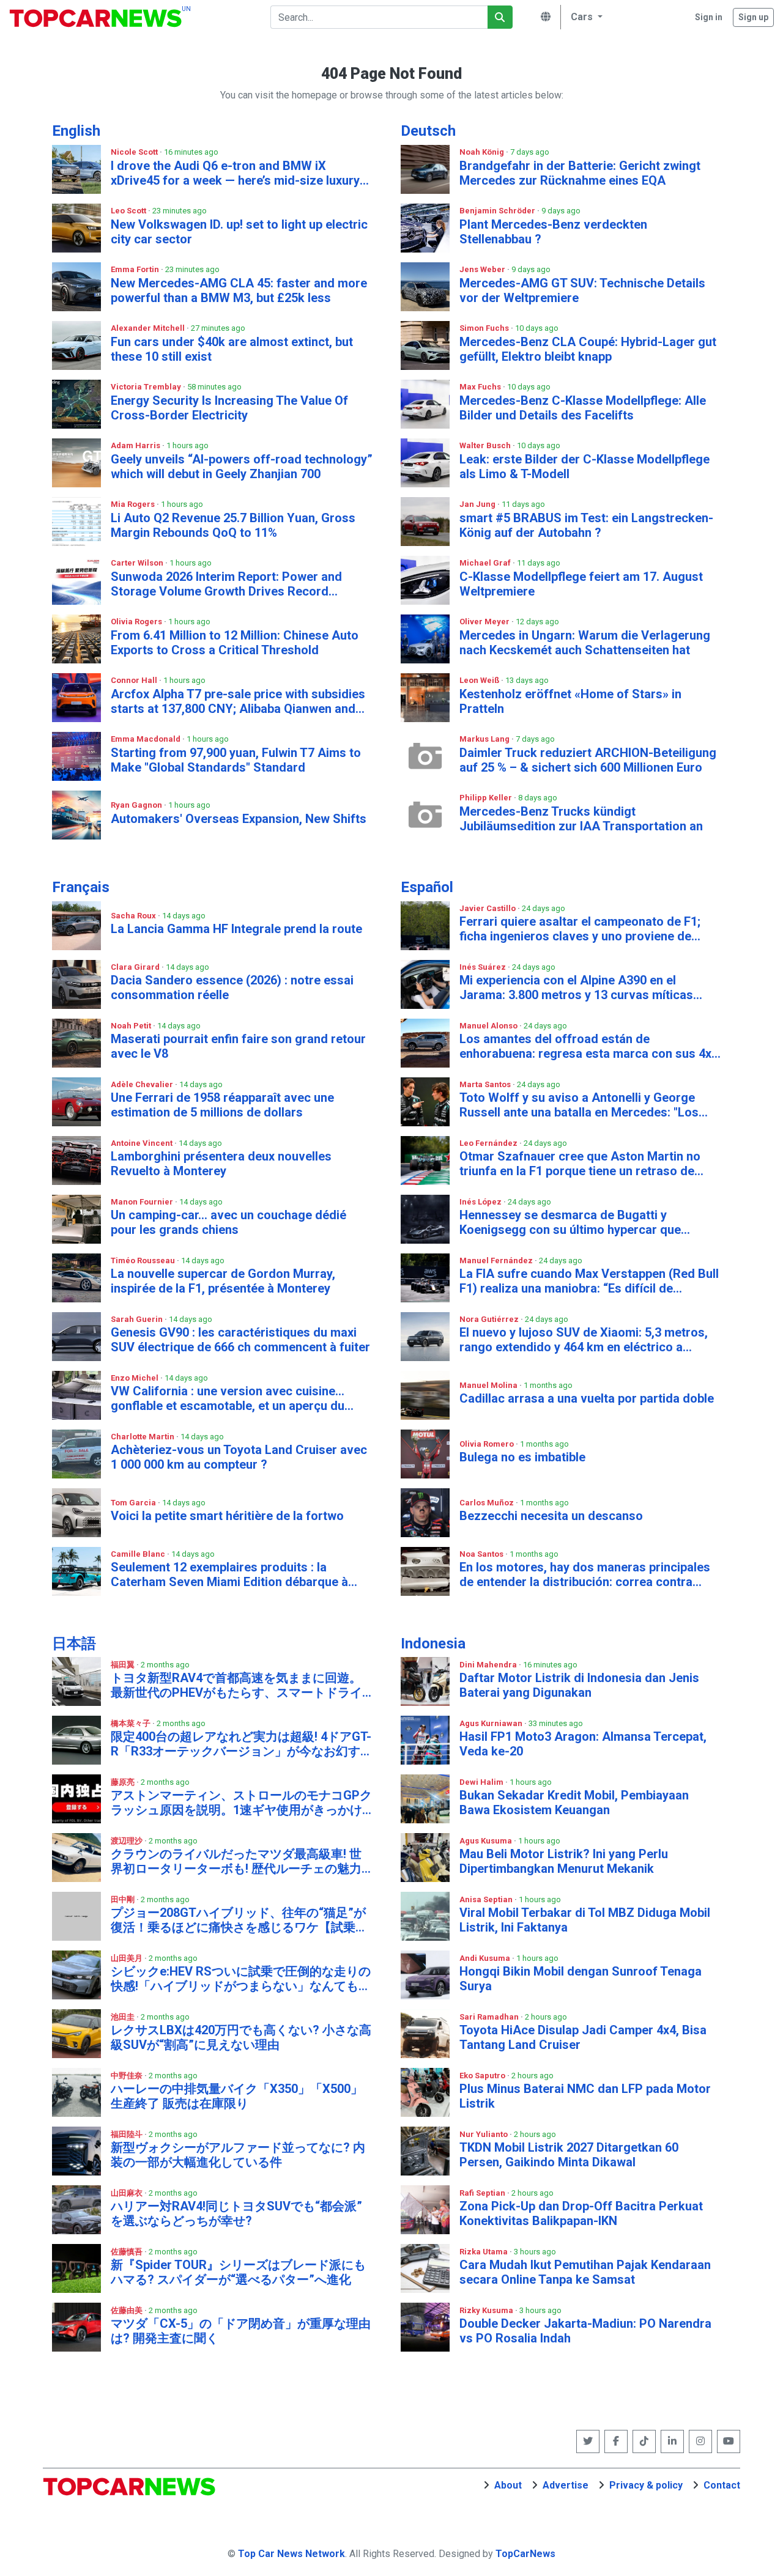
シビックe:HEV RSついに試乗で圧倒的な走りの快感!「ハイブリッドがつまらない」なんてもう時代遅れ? (241, 1979)
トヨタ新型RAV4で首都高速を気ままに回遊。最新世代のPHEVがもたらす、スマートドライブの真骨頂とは (236, 1685)
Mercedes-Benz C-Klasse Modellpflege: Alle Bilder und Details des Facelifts (583, 408)
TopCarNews (525, 2554)
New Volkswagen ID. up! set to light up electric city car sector (239, 232)
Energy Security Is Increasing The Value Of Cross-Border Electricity (229, 408)
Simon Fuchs (485, 328)
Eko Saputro (483, 2076)
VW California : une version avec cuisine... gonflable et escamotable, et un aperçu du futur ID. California (228, 1398)
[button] (585, 17)
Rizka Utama (484, 2252)
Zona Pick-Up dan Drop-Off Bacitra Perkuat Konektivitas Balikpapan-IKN (581, 2213)
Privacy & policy (646, 2485)
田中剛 (124, 1899)
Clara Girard (136, 967)
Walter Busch (486, 445)
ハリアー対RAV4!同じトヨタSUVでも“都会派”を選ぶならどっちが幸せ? (236, 2213)
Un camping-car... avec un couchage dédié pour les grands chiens (228, 1222)
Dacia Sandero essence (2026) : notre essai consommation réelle (232, 987)
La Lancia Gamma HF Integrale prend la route (236, 929)
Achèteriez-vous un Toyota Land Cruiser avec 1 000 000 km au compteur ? (239, 1457)
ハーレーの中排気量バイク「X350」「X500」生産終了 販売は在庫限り (237, 2096)
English (76, 131)
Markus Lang (485, 739)
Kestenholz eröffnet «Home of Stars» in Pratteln (570, 701)
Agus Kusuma (487, 1841)
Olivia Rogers (137, 622)
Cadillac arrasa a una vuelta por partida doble (587, 1398)
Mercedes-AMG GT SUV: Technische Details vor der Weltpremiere (582, 290)
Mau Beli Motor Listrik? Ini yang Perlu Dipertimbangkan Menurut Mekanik (564, 1861)
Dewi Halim (482, 1782)
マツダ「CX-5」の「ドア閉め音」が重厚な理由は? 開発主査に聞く (241, 2331)
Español (427, 887)
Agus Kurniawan (492, 1723)
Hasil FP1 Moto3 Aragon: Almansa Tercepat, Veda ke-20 (583, 1744)
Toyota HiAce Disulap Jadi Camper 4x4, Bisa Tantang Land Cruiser (583, 2037)
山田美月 (128, 1958)
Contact (722, 2485)
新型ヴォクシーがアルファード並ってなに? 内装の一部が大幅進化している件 (238, 2155)
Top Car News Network (291, 2554)
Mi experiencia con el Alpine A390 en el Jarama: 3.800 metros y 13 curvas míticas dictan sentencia (576, 987)
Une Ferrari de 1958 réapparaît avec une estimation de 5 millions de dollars (222, 1105)
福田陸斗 (128, 2134)
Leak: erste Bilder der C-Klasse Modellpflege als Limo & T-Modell (584, 467)
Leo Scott (129, 211)
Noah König (483, 152)
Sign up (753, 17)
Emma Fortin (136, 269)
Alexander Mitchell (149, 328)
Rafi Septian (483, 2193)
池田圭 (124, 2017)
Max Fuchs (481, 387)
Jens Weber (483, 269)
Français (81, 887)
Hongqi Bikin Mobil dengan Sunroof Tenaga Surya (581, 1979)
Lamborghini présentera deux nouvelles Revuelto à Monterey (221, 1164)
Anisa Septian (487, 1899)
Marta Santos (486, 1084)
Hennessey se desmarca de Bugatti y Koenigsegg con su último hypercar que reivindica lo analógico (570, 1222)
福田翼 (124, 1665)
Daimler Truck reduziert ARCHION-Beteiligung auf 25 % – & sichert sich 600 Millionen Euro (588, 760)
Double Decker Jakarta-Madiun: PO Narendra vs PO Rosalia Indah (585, 2331)
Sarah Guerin (138, 1319)
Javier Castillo (488, 908)
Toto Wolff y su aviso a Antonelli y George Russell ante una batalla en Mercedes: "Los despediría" (579, 1105)
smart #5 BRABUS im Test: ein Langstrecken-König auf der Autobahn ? (586, 525)
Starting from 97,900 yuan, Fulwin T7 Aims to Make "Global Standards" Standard (236, 760)
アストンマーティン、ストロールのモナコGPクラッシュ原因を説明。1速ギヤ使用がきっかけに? (241, 1803)
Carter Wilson (138, 563)
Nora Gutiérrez (490, 1319)
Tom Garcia (134, 1503)
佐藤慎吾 (128, 2252)
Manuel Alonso (489, 1026)
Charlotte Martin (143, 1437)
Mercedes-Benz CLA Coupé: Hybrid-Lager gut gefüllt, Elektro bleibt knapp (588, 349)
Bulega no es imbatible (522, 1457)
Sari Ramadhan (490, 2017)
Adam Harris (136, 445)
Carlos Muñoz (488, 1503)
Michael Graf (486, 563)
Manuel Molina (489, 1385)
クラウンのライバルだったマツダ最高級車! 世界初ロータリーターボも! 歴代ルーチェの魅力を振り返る (236, 1861)
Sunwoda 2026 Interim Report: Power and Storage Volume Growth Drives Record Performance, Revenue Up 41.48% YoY (226, 584)
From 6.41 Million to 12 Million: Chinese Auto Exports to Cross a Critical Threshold (235, 643)
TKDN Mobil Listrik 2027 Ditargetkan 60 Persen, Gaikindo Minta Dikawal (569, 2155)
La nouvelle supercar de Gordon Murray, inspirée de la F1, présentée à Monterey (223, 1281)
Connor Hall (135, 680)
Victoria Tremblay (147, 387)
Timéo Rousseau (144, 1260)
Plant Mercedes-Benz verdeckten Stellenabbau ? (553, 232)
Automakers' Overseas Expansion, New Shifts (239, 819)
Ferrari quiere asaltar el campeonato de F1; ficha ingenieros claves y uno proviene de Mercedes (580, 929)
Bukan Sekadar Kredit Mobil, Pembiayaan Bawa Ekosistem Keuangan (574, 1803)
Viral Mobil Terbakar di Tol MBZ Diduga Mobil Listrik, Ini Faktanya (585, 1920)
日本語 (74, 1644)
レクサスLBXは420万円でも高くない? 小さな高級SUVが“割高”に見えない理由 (241, 2037)
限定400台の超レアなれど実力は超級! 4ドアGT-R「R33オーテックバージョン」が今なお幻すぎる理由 (242, 1744)
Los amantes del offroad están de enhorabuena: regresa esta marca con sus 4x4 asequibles (589, 1046)
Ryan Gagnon (137, 805)
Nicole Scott (135, 152)
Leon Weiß (480, 680)
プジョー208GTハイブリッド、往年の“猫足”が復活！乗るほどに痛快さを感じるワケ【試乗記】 (238, 1920)
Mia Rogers (134, 504)
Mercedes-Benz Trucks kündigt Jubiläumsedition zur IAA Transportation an (581, 819)
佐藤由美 (128, 2310)
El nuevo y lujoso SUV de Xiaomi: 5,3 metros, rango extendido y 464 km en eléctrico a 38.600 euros (584, 1340)
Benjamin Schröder (498, 211)
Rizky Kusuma (487, 2310)
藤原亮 (124, 1782)
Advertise (566, 2485)
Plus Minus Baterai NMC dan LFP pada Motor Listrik (585, 2096)
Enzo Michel (135, 1378)
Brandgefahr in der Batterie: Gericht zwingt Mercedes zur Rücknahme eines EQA (580, 173)
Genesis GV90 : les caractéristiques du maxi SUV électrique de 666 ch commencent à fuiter (240, 1340)
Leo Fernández (489, 1143)
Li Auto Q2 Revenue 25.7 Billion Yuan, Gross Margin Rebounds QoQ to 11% (233, 525)
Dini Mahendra (489, 1665)
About (508, 2485)
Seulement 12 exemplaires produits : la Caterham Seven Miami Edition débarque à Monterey (229, 1574)
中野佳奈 (128, 2076)
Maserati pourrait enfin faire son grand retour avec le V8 (238, 1046)
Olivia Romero (488, 1444)
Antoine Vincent (143, 1143)
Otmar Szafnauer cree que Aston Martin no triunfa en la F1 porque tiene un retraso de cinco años (580, 1164)
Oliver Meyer (485, 622)
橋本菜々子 (132, 1723)
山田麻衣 (128, 2193)
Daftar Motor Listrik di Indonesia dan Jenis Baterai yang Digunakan (579, 1685)
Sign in (709, 17)
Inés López (481, 1202)
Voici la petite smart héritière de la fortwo (227, 1516)
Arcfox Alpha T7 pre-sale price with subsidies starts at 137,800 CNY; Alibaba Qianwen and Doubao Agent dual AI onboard (238, 701)
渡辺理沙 (128, 1841)
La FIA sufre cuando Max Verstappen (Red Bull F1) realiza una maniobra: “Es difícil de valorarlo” (589, 1281)
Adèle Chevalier (143, 1084)
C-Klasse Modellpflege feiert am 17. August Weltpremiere (581, 584)
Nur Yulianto (484, 2134)
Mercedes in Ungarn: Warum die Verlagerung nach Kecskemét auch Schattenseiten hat (585, 643)
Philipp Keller (487, 798)
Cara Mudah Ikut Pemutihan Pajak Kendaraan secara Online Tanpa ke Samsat (585, 2272)
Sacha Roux (134, 916)
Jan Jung (478, 504)
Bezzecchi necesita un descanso (551, 1516)
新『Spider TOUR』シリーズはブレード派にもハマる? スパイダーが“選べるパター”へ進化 (238, 2272)
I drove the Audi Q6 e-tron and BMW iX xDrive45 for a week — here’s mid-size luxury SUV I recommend (235, 173)
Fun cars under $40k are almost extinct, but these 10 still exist (232, 349)
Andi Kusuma (486, 1958)
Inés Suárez (484, 967)
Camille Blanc (139, 1554)
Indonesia (433, 1644)
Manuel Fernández (497, 1260)
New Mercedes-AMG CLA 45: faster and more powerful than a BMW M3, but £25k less (239, 290)
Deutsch (428, 131)
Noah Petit (132, 1026)
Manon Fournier (143, 1202)
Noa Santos (482, 1554)
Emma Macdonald (147, 739)
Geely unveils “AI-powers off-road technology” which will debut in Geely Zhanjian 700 (242, 467)
